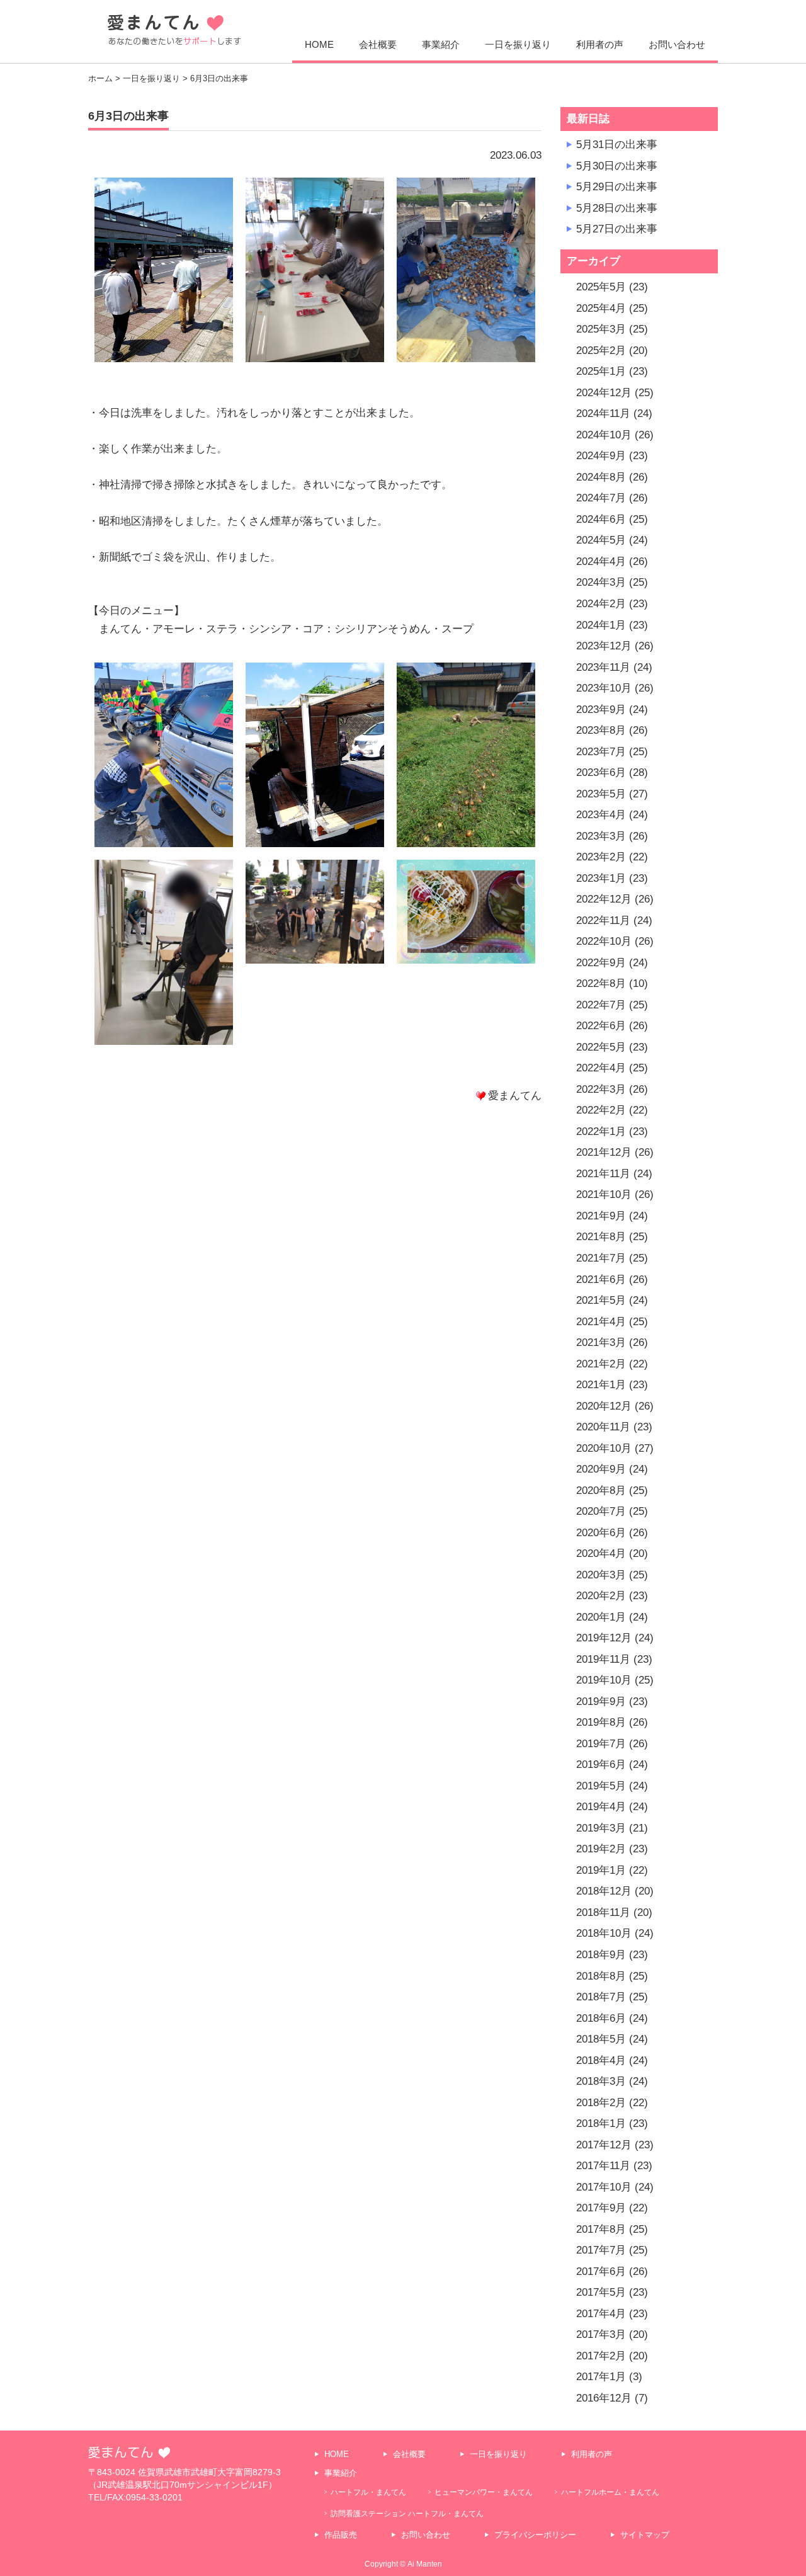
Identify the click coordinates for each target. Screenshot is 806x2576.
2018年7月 (601, 1997)
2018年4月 (601, 2060)
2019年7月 (601, 1744)
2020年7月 (601, 1511)
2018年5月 (601, 2039)
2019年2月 (601, 1849)
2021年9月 (601, 1216)
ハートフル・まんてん (368, 2492)
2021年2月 (601, 1364)
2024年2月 (601, 604)
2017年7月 (601, 2250)
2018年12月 (604, 1891)
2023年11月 (603, 667)
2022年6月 (601, 1026)
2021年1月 (601, 1385)
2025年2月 (601, 350)
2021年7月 (601, 1258)
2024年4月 (601, 561)
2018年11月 (603, 1912)
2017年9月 (601, 2208)
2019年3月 (601, 1828)
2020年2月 (601, 1596)
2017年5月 (601, 2292)
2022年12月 (604, 899)
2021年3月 (601, 1342)
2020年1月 (601, 1617)
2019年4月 (601, 1807)
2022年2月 (601, 1110)
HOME (319, 44)
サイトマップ (645, 2535)
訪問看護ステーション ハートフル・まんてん (407, 2513)
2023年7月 (601, 752)
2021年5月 (601, 1300)
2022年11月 (603, 920)
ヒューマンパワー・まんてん (484, 2492)
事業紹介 (441, 44)
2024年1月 (601, 625)
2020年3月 (601, 1575)
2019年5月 (601, 1786)
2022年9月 (601, 963)
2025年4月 (601, 308)
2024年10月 (604, 435)
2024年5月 (601, 540)
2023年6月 (601, 772)
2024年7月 (601, 498)
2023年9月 (601, 710)
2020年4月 (601, 1553)
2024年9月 (601, 456)
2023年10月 (604, 688)
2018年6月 (601, 2018)
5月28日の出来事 (617, 208)
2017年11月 (603, 2166)
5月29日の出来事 (617, 187)
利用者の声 (600, 44)
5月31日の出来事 (617, 145)
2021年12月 (604, 1152)
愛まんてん (174, 30)
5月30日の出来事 (617, 166)
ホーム (100, 78)
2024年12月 (604, 393)
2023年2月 (601, 857)
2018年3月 (601, 2081)
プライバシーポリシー (535, 2535)
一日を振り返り (518, 44)
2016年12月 (604, 2398)
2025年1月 (601, 371)
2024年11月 (603, 413)
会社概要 (378, 44)
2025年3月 (601, 329)
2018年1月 (601, 2123)
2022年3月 (601, 1089)
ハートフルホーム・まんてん (610, 2492)
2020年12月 (604, 1406)
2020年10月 (604, 1448)
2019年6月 (601, 1764)
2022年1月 (601, 1131)
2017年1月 (601, 2377)
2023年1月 (601, 878)
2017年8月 (601, 2229)
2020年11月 (603, 1427)
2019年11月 (603, 1659)
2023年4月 (601, 815)
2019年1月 (601, 1870)
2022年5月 (601, 1047)
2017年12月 (604, 2145)
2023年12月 (604, 646)
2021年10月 (604, 1194)
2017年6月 (601, 2271)
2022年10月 (604, 941)
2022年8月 (601, 983)
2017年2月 (601, 2356)
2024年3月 (601, 582)
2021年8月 (601, 1237)
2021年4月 (601, 1322)
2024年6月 (601, 519)
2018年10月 (604, 1933)
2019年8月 (601, 1722)
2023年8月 (601, 730)
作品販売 (341, 2535)
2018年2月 (601, 2103)
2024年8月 (601, 477)
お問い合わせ (677, 44)
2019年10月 (604, 1680)
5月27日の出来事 (617, 229)
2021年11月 (603, 1174)
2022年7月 (601, 1005)
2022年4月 (601, 1068)
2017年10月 (604, 2187)
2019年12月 (604, 1638)
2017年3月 (601, 2334)
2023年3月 (601, 836)
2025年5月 (601, 287)
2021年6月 (601, 1279)
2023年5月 (601, 794)
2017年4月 (601, 2314)
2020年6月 (601, 1533)
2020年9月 (601, 1469)
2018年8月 (601, 1976)
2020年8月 (601, 1490)
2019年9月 (601, 1701)
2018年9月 (601, 1955)
